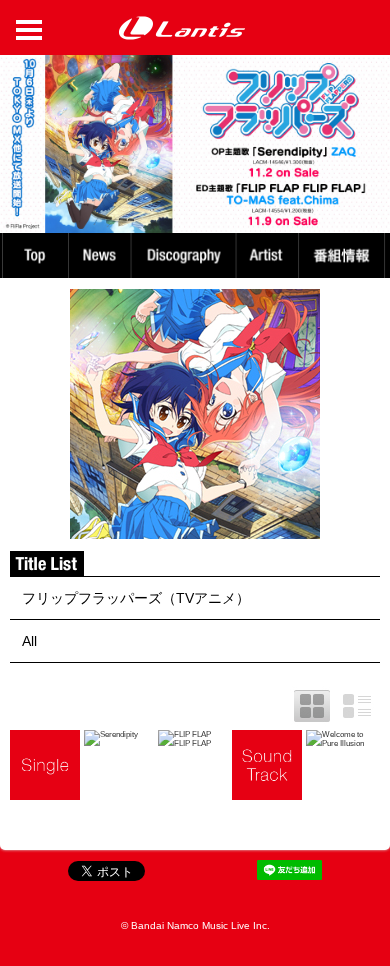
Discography (186, 255)
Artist (269, 255)
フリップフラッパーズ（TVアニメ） (136, 598)
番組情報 (344, 255)
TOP (34, 255)
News (99, 255)
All (29, 641)
